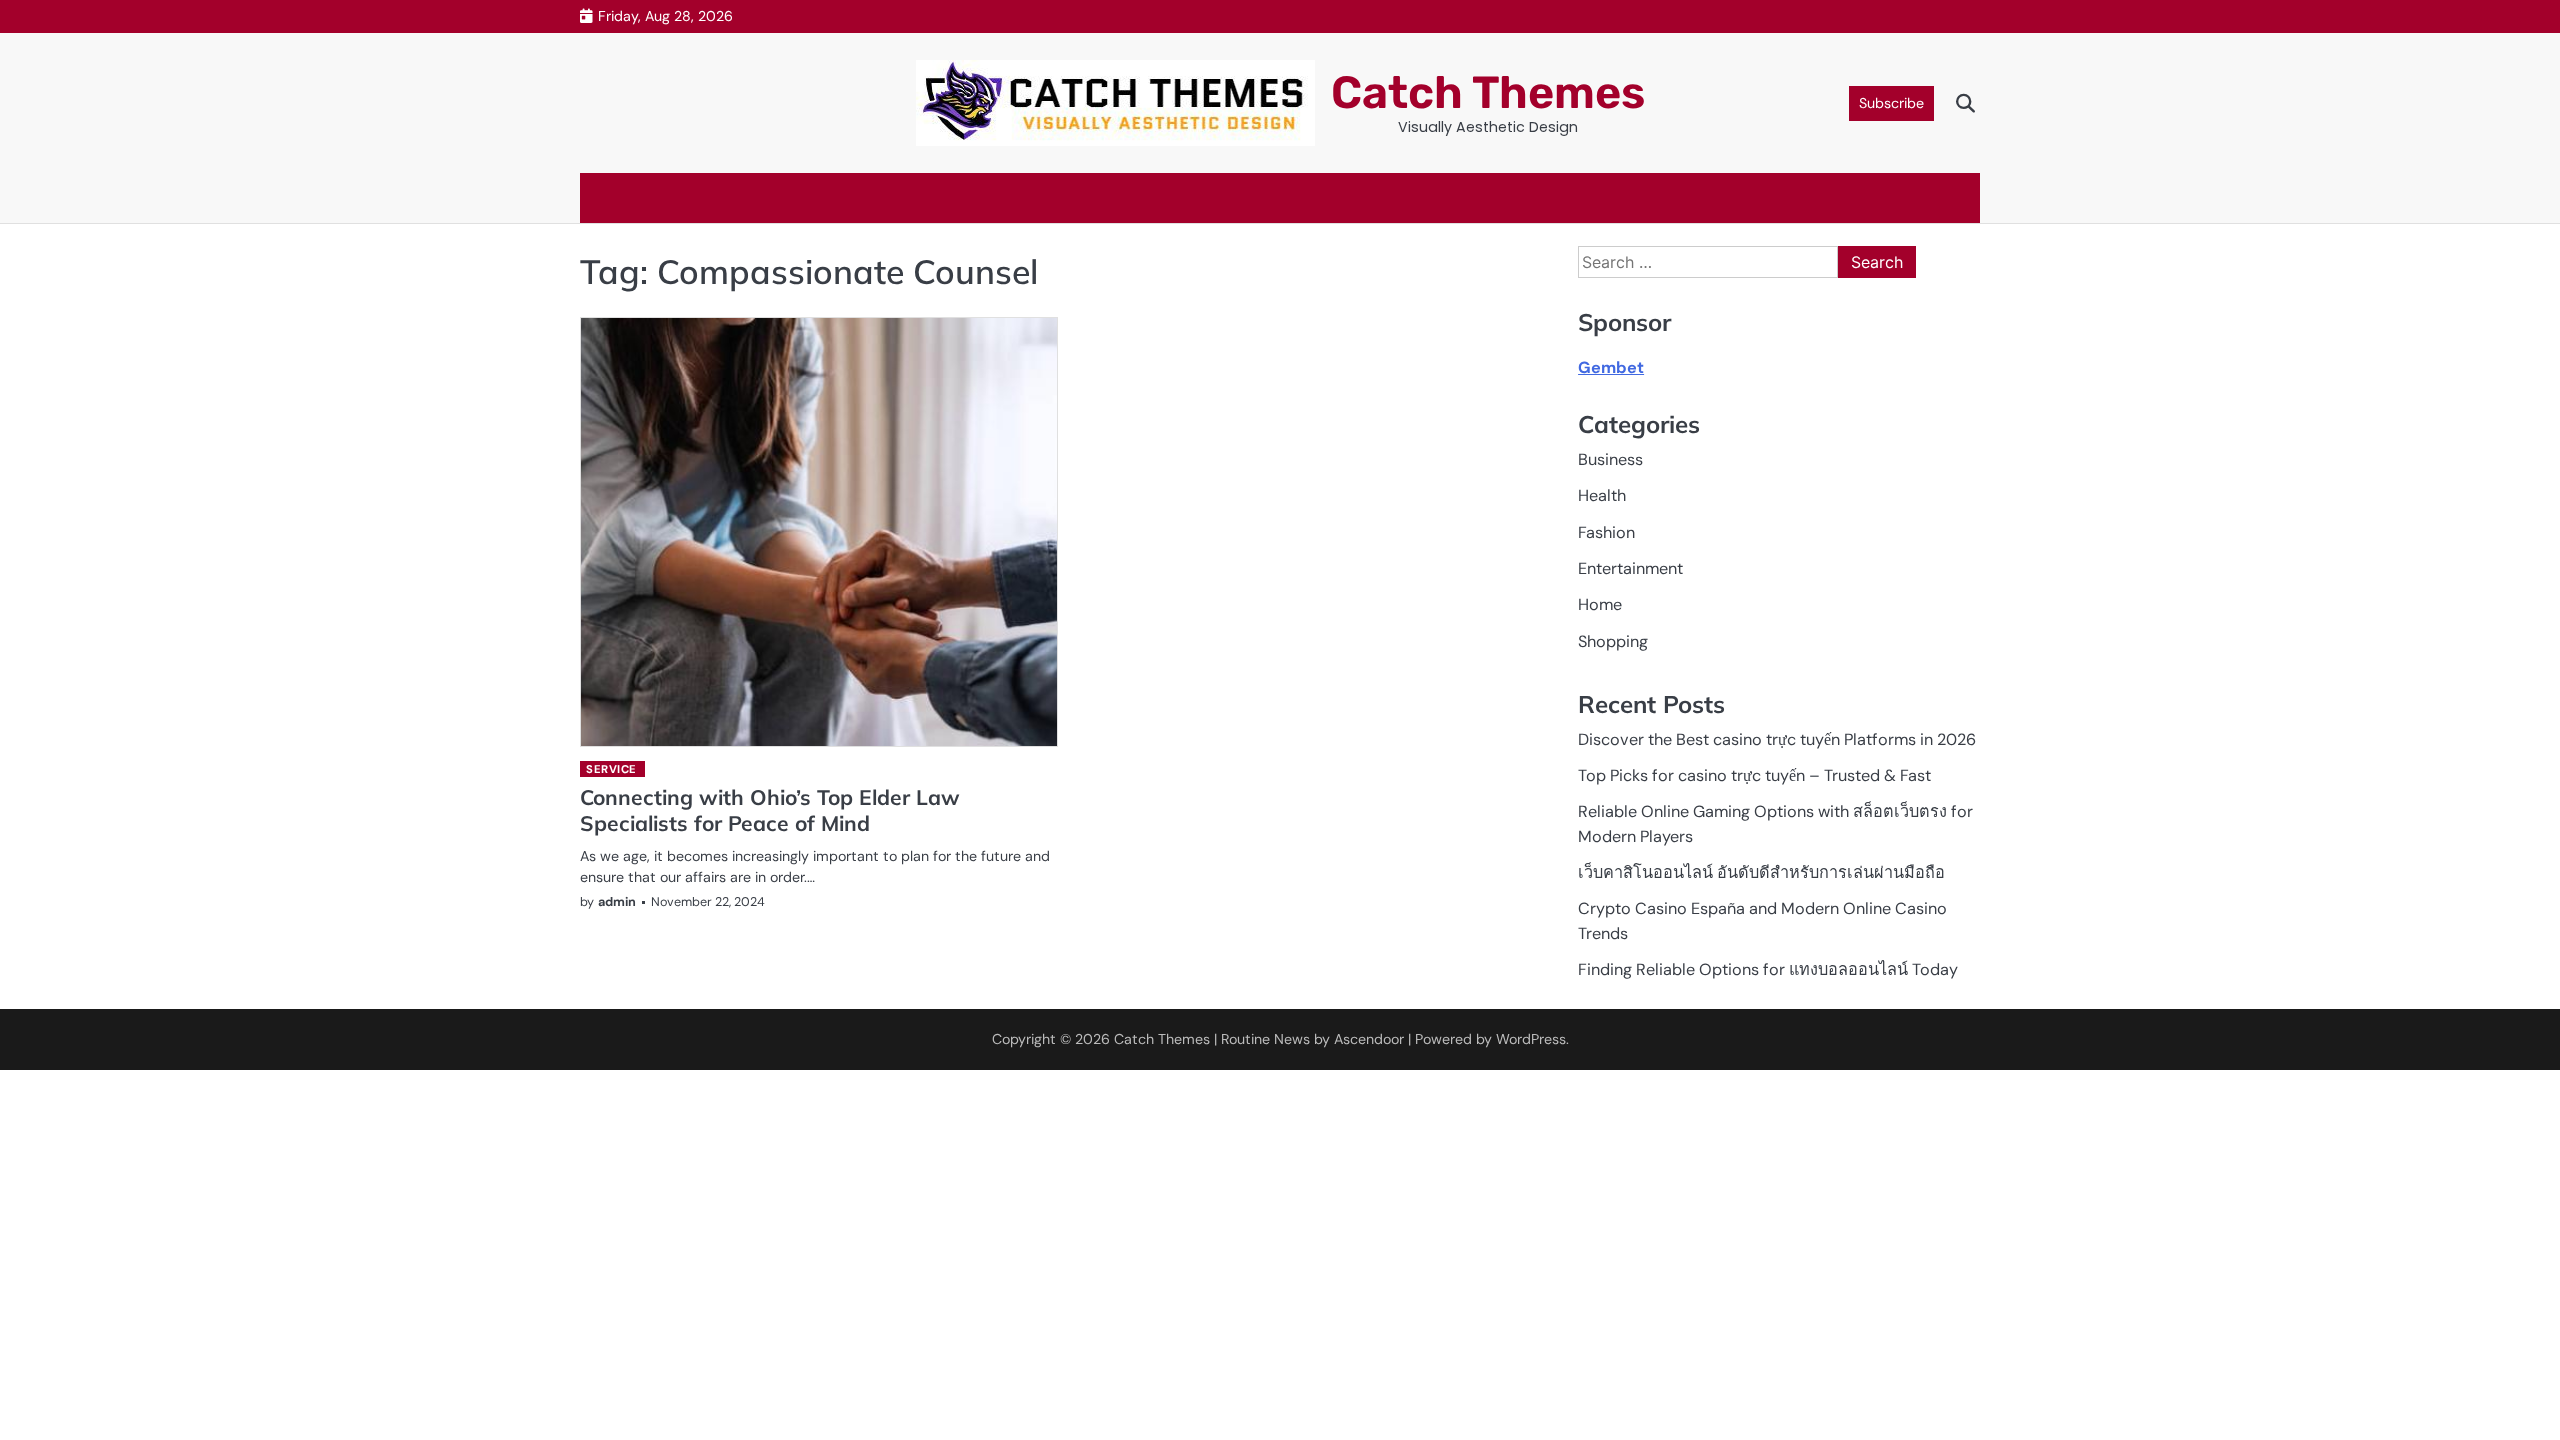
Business (1610, 459)
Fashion (1606, 532)
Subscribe (1891, 103)
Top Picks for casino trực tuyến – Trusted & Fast (1754, 775)
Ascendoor (1369, 1039)
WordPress (1531, 1039)
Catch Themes (1488, 92)
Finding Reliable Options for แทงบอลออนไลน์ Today (1768, 969)
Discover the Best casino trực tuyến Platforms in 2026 (1777, 739)
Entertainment (1630, 568)
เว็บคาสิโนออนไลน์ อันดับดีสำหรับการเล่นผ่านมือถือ (1761, 872)
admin (617, 901)
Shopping (1613, 641)
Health (1602, 495)
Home (1600, 604)
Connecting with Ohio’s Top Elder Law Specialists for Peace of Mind (770, 809)
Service (611, 769)
